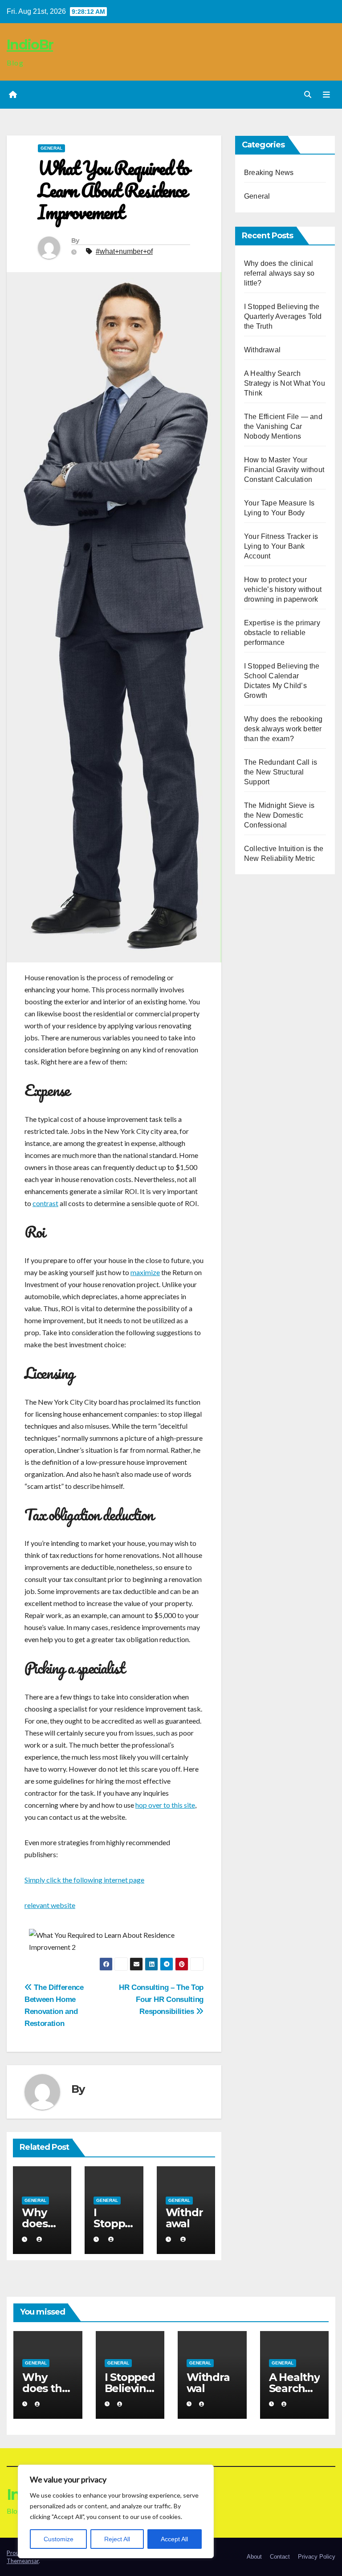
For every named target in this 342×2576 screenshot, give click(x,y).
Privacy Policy (317, 2557)
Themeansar (23, 2561)
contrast (45, 1203)
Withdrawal (184, 2218)
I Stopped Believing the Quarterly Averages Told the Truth (283, 316)
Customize (59, 2539)
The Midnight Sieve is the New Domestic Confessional (279, 815)
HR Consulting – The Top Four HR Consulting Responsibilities (161, 1999)
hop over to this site (165, 1805)
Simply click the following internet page (84, 1880)
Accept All (174, 2539)
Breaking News (269, 173)
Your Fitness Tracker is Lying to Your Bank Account (281, 546)
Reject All (117, 2539)
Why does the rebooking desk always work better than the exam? (283, 729)
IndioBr (30, 45)
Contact (280, 2557)
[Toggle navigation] (326, 95)
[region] (116, 2511)
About (254, 2557)
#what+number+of (124, 251)
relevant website (50, 1905)
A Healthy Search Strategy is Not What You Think (285, 383)
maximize (145, 1272)
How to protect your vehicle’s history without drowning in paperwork (283, 589)
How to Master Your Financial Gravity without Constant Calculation (284, 470)
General (51, 148)
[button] (308, 95)
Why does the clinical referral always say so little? (279, 273)
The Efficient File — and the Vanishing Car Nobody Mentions (283, 426)
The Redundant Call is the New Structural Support (281, 772)
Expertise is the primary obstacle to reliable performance (282, 633)
